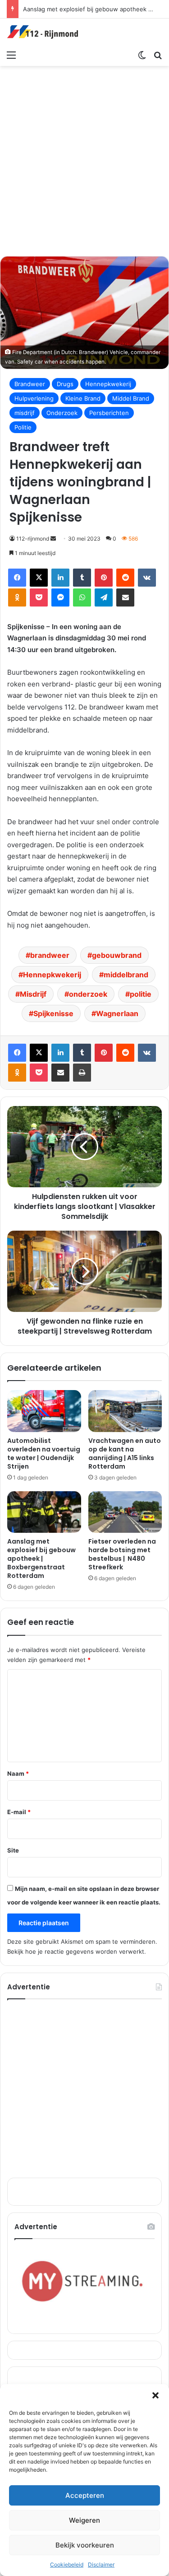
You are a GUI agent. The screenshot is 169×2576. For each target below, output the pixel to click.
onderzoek (88, 994)
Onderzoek (62, 413)
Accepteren (85, 2495)
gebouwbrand (117, 955)
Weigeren (84, 2520)
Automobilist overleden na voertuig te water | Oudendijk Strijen (44, 1454)
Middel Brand (131, 398)
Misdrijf (33, 994)
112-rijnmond (33, 539)
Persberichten (109, 413)
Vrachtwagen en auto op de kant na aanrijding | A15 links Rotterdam (125, 1454)
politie (141, 994)
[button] (155, 2395)
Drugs (65, 384)
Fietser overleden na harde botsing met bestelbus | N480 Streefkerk (122, 1554)
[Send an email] (53, 539)
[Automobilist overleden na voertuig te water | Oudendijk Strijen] (44, 1411)
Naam (18, 1773)
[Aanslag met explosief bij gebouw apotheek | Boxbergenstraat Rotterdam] (44, 1512)
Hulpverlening (34, 398)
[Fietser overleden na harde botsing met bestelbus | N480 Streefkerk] (125, 1512)
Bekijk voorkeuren (85, 2545)
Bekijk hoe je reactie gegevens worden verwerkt (76, 1951)
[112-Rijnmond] (43, 32)
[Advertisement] (84, 160)
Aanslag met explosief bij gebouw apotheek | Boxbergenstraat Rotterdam (41, 1559)
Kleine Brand (83, 398)
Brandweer (30, 384)
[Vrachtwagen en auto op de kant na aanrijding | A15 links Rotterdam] (125, 1411)
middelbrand (126, 975)
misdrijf (25, 413)
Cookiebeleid (67, 2564)
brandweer (50, 955)
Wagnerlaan (117, 1013)
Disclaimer (101, 2564)
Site (13, 1850)
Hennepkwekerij (108, 384)
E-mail (19, 1812)
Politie (23, 427)
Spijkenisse (53, 1013)
